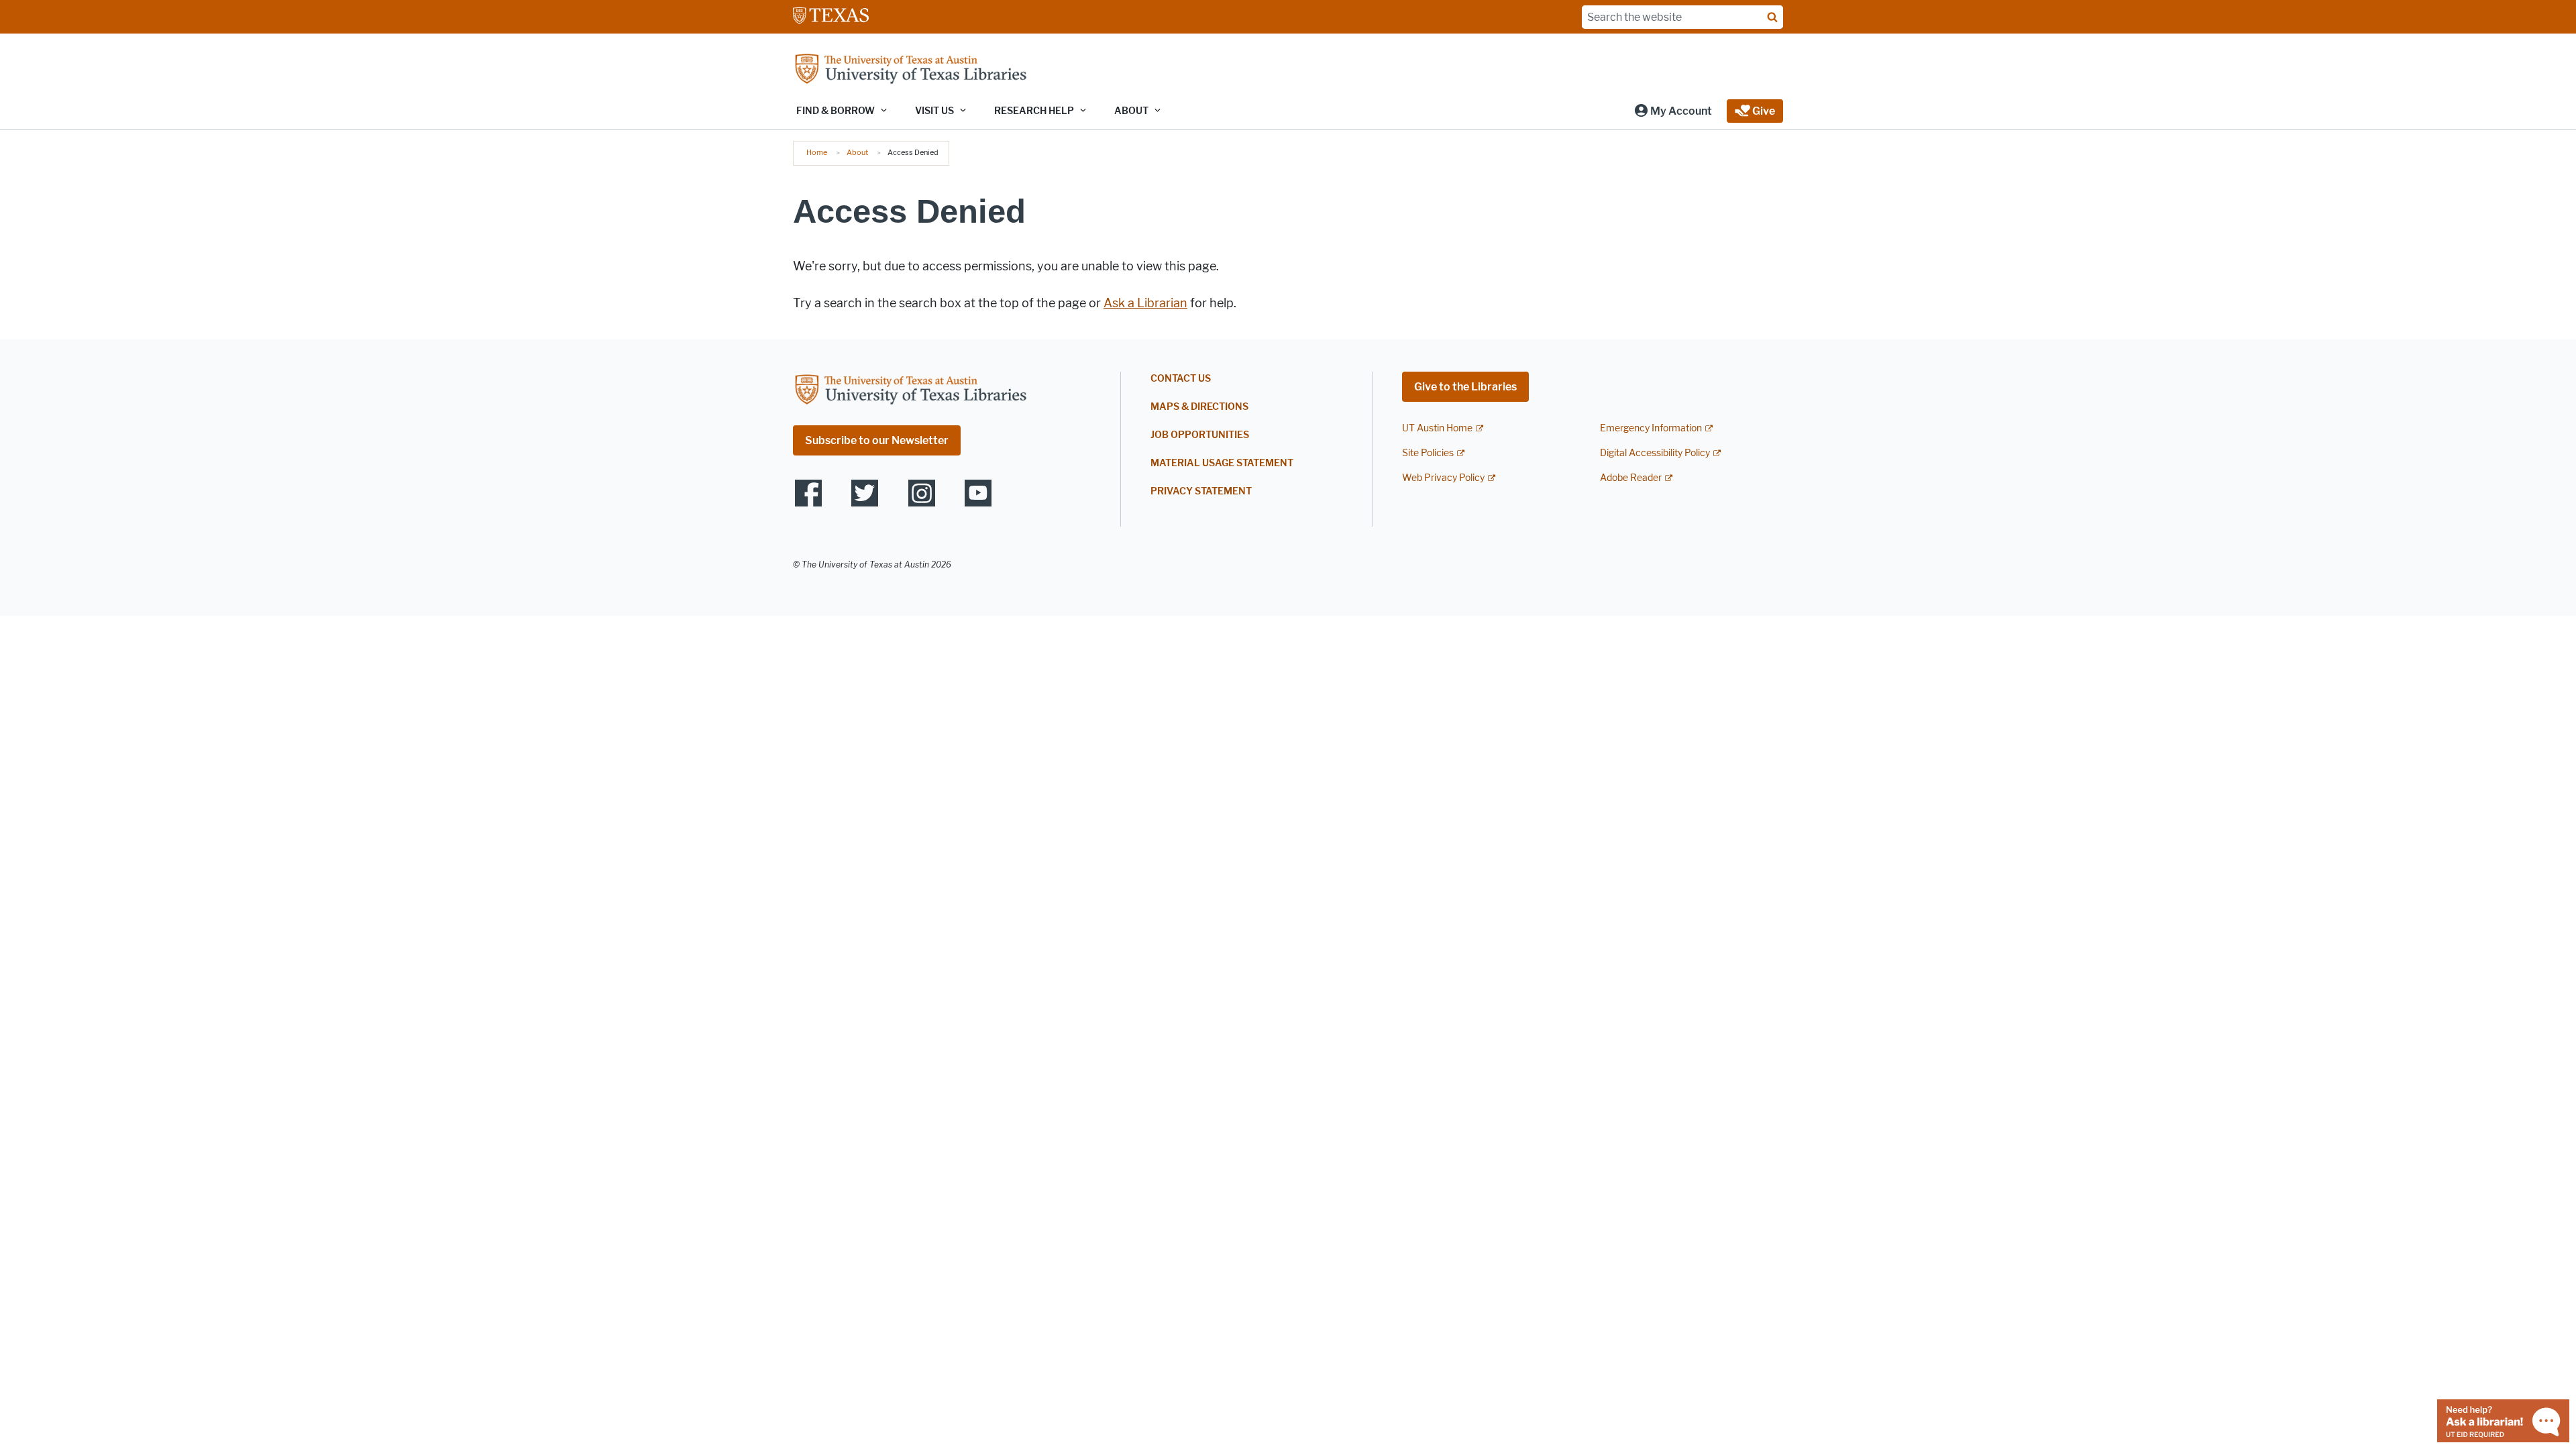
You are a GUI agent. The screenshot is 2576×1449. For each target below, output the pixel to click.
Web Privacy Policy (1443, 478)
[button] (1673, 111)
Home (817, 152)
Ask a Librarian (1145, 303)
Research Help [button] (1034, 111)
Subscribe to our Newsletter (877, 440)
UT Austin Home (1437, 428)
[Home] (910, 70)
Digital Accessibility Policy (1655, 453)
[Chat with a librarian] (2503, 1420)
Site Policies (1428, 453)
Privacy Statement (1201, 491)
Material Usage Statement (1222, 463)
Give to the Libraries (1465, 387)
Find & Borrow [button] (836, 111)
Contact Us (1181, 379)
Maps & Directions (1199, 407)
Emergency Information (1651, 428)
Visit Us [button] (934, 111)
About (857, 152)
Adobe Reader (1631, 478)
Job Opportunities (1200, 435)
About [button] (1131, 111)
